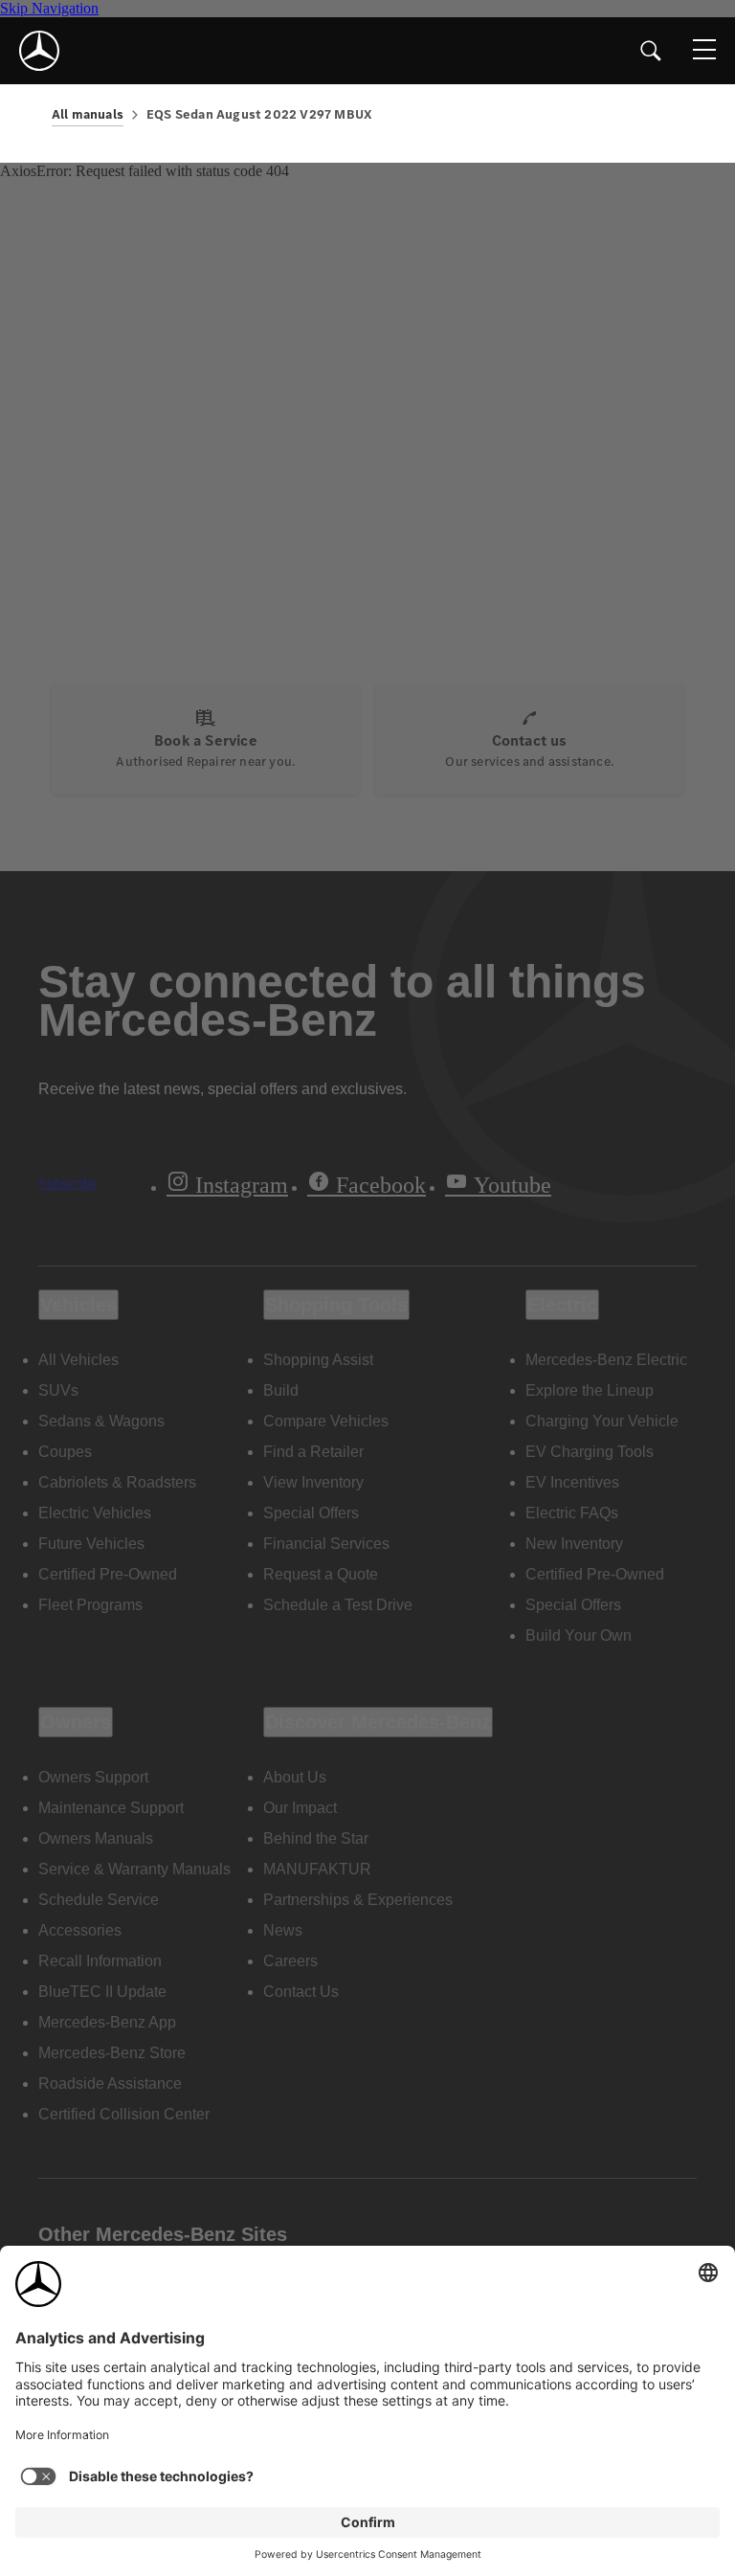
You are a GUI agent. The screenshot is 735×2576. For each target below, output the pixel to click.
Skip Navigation (49, 8)
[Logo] (39, 51)
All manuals (88, 114)
